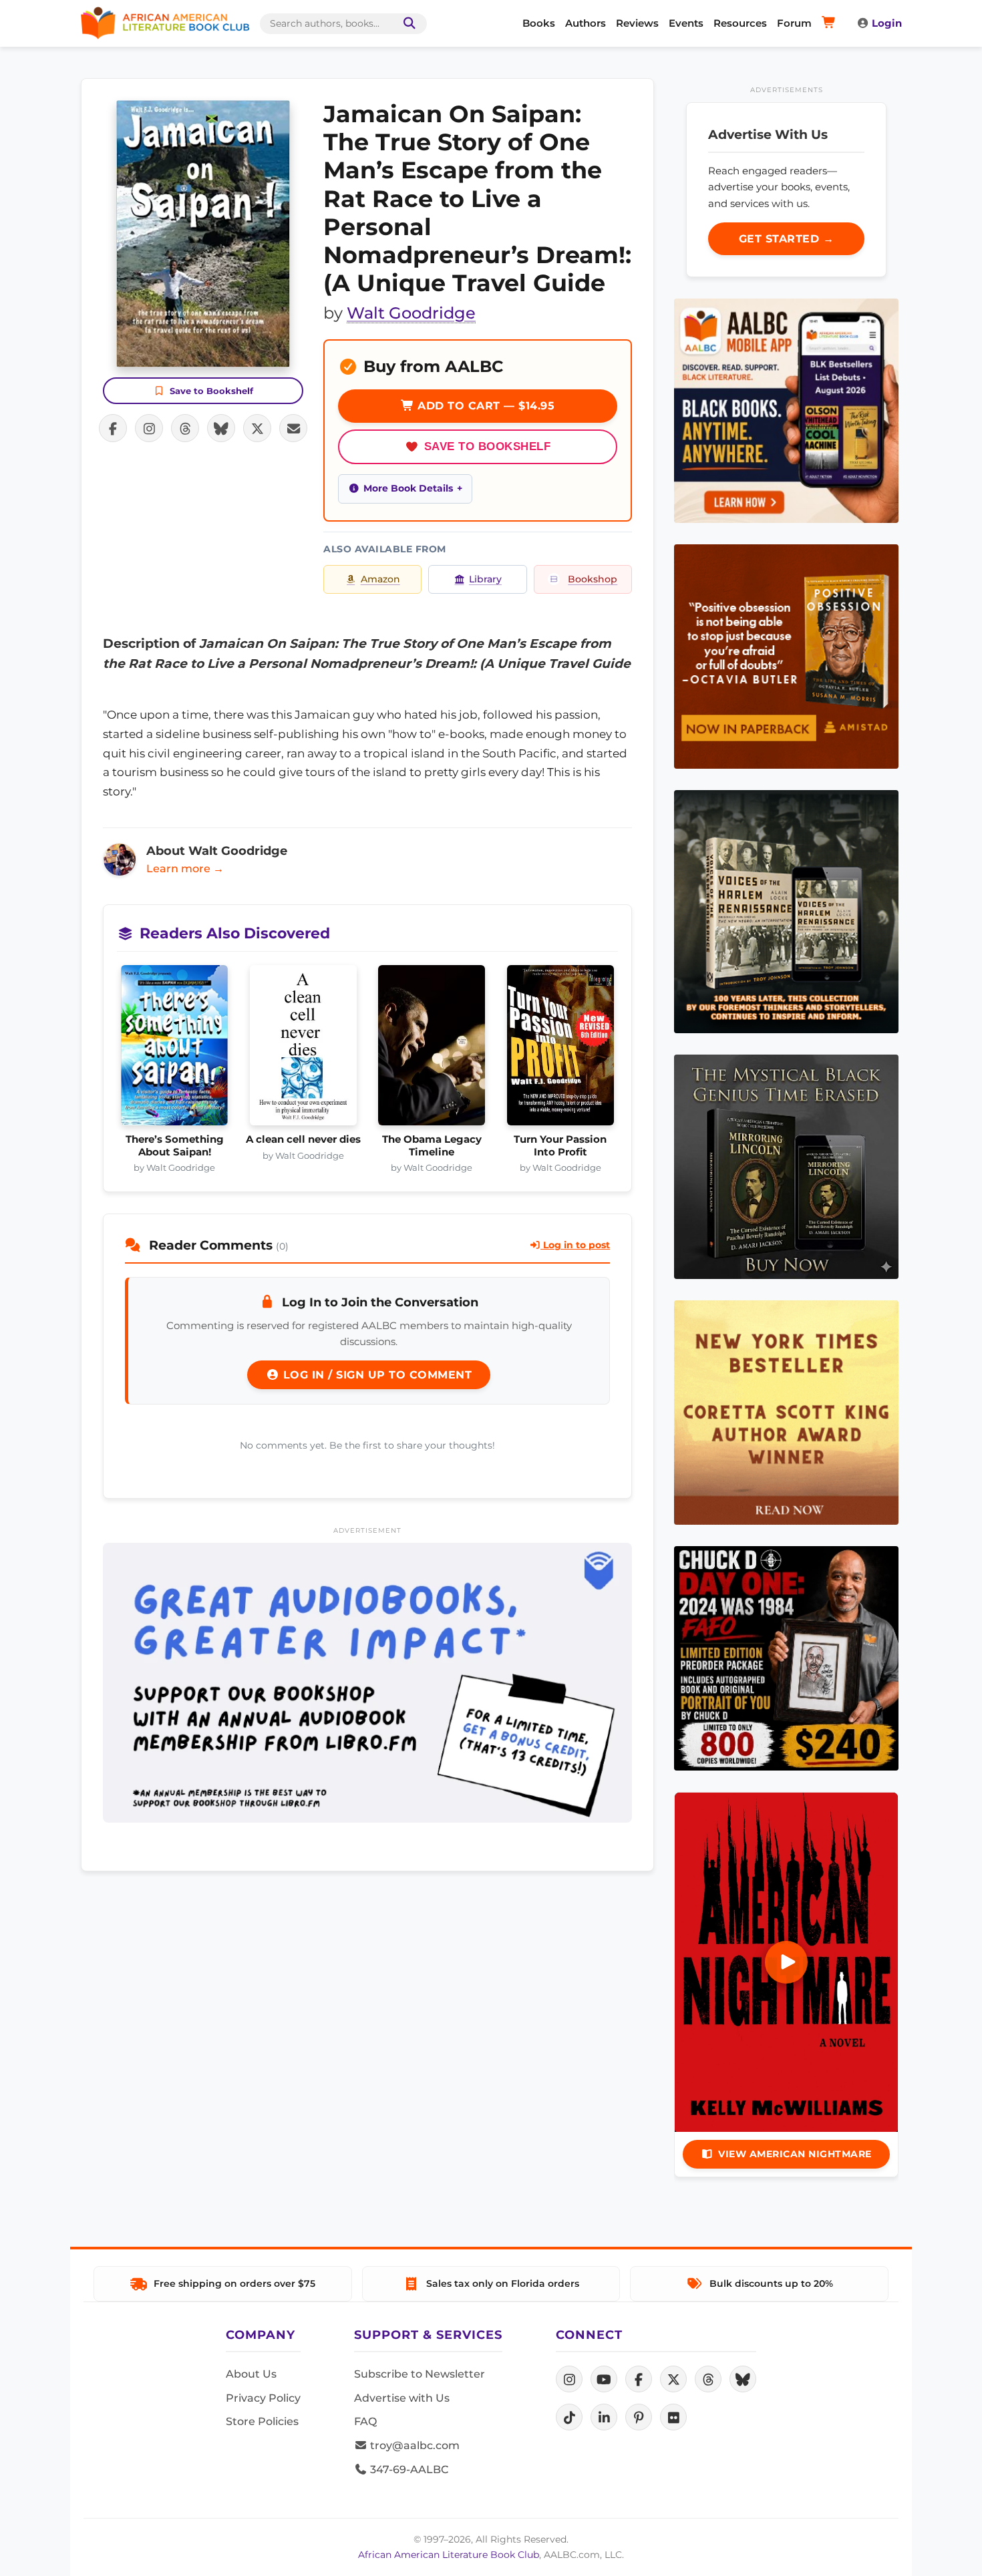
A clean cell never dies (303, 1139)
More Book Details (408, 488)
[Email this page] (293, 428)
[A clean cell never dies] (304, 1049)
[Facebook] (639, 2379)
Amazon (380, 579)
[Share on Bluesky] (221, 428)
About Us (251, 2374)
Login (887, 23)
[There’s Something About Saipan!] (175, 1049)
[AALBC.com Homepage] (165, 23)
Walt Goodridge (411, 313)
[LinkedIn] (604, 2417)
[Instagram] (569, 2379)
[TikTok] (569, 2417)
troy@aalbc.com (414, 2445)
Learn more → (185, 869)
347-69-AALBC (408, 2469)
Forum (794, 23)
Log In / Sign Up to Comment (375, 1375)
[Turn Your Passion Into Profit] (561, 1049)
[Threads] (708, 2379)
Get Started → (787, 239)
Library (485, 579)
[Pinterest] (639, 2417)
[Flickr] (673, 2417)
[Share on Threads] (185, 428)
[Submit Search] (407, 24)
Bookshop (593, 579)
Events (686, 23)
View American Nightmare (795, 2154)
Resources (740, 23)
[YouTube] (604, 2379)
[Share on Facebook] (113, 428)
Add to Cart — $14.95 (485, 406)
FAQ (365, 2421)
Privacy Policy (263, 2398)
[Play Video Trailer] (786, 1962)
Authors (586, 23)
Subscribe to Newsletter (420, 2374)
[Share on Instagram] (149, 428)
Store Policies (262, 2421)
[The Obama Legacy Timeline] (432, 1049)
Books (539, 23)
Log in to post (575, 1245)
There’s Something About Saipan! (175, 1145)
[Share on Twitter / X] (257, 428)
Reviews (637, 23)
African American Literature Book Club (449, 2555)
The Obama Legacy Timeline (432, 1145)
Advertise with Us (402, 2398)
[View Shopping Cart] (831, 23)
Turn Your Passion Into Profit (560, 1145)
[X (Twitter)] (673, 2379)
